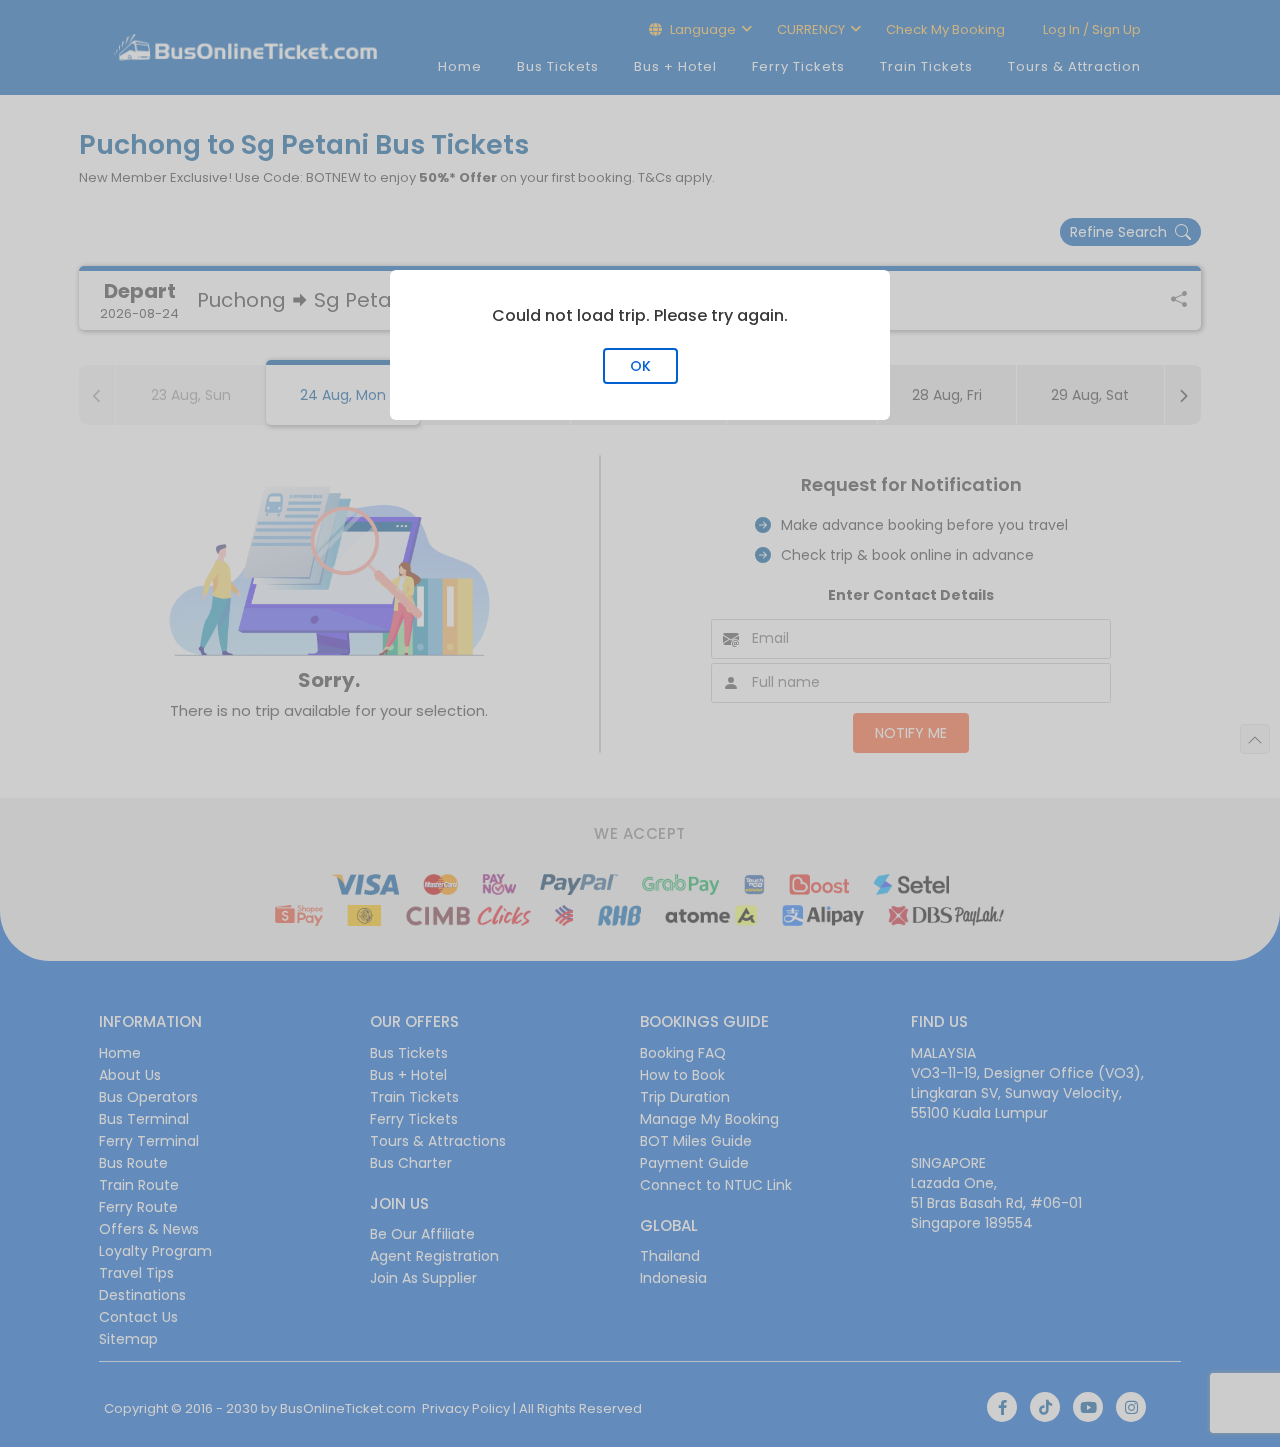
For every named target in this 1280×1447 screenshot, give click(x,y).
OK (640, 366)
